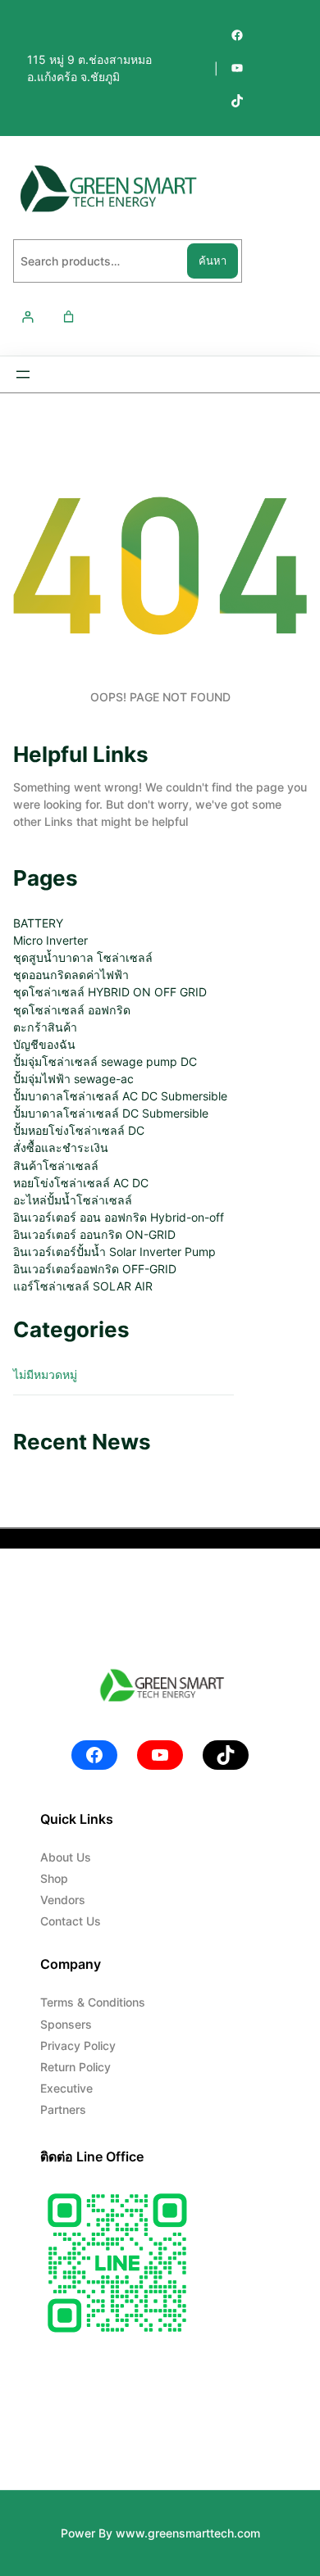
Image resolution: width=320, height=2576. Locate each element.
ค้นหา (213, 261)
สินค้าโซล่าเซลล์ (56, 1166)
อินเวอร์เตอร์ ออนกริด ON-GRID (94, 1234)
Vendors (63, 1900)
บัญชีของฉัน (44, 1044)
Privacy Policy (78, 2045)
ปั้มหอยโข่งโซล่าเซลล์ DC (79, 1130)
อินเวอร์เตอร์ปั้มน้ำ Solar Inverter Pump (114, 1252)
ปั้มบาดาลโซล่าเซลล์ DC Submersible (111, 1113)
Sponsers (66, 2024)
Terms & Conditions (93, 2002)
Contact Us (71, 1921)
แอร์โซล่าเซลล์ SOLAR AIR (83, 1286)
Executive (66, 2088)
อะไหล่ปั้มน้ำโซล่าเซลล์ (73, 1200)
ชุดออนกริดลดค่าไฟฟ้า (71, 975)
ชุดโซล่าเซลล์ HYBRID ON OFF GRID (110, 992)
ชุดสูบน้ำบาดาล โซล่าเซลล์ (83, 957)
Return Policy (75, 2067)
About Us (66, 1857)
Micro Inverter (50, 940)
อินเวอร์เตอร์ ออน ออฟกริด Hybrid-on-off (119, 1217)
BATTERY (38, 923)
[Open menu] (23, 374)
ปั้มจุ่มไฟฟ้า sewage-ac (73, 1079)
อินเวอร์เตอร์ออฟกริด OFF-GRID (95, 1269)
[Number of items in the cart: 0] (69, 317)
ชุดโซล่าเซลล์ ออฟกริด (72, 1010)
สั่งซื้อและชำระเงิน (61, 1147)
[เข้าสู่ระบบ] (27, 317)
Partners (63, 2109)
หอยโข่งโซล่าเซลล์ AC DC (81, 1183)
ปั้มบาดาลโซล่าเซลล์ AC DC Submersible (120, 1096)
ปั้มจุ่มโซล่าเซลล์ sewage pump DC (105, 1061)
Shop (54, 1878)
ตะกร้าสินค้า (45, 1027)
